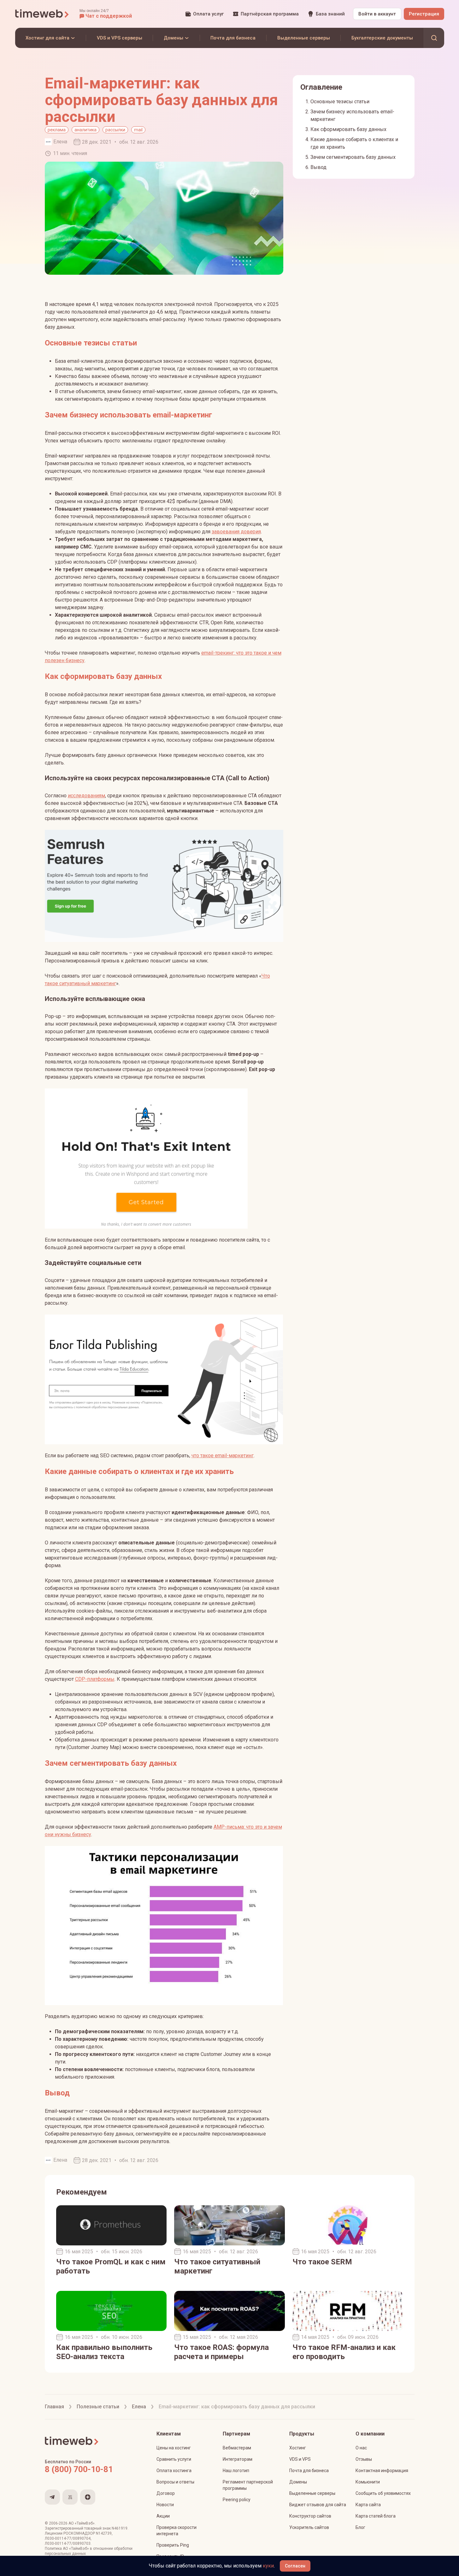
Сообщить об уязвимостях (383, 2493)
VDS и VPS (300, 2459)
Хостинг (298, 2448)
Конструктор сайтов (310, 2516)
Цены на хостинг (174, 2448)
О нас (361, 2448)
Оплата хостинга (174, 2471)
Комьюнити (368, 2482)
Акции (163, 2516)
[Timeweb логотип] (42, 14)
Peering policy (237, 2500)
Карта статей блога (376, 2516)
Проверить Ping (173, 2545)
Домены (298, 2482)
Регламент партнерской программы (248, 2485)
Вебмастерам (237, 2448)
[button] (106, 14)
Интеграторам (238, 2459)
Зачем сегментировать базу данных (353, 157)
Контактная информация (382, 2471)
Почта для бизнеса (309, 2471)
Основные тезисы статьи (340, 102)
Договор (166, 2493)
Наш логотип (236, 2471)
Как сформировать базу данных (348, 129)
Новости (165, 2505)
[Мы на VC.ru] (70, 2497)
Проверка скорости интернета (177, 2531)
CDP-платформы (95, 1679)
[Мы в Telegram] (52, 2497)
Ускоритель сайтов (309, 2527)
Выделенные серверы (312, 2493)
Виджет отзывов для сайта (318, 2505)
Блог (360, 2527)
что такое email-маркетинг (223, 1456)
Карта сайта (368, 2505)
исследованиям (86, 796)
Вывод (318, 167)
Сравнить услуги (174, 2459)
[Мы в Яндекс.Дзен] (88, 2497)
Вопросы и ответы (175, 2482)
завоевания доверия (236, 532)
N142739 (104, 2533)
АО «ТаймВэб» (82, 2523)
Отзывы (364, 2459)
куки (268, 2566)
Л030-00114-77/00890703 (68, 2543)
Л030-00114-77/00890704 (68, 2538)
